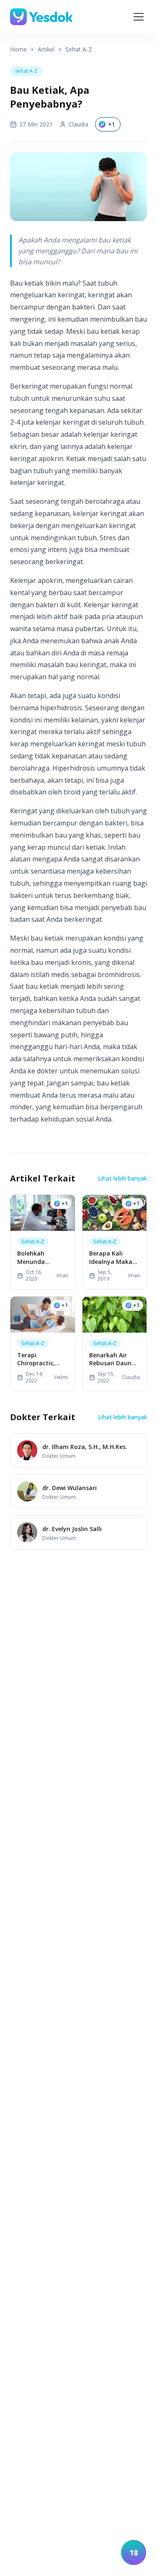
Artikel (46, 49)
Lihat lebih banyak (122, 1178)
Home (18, 49)
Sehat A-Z (79, 49)
